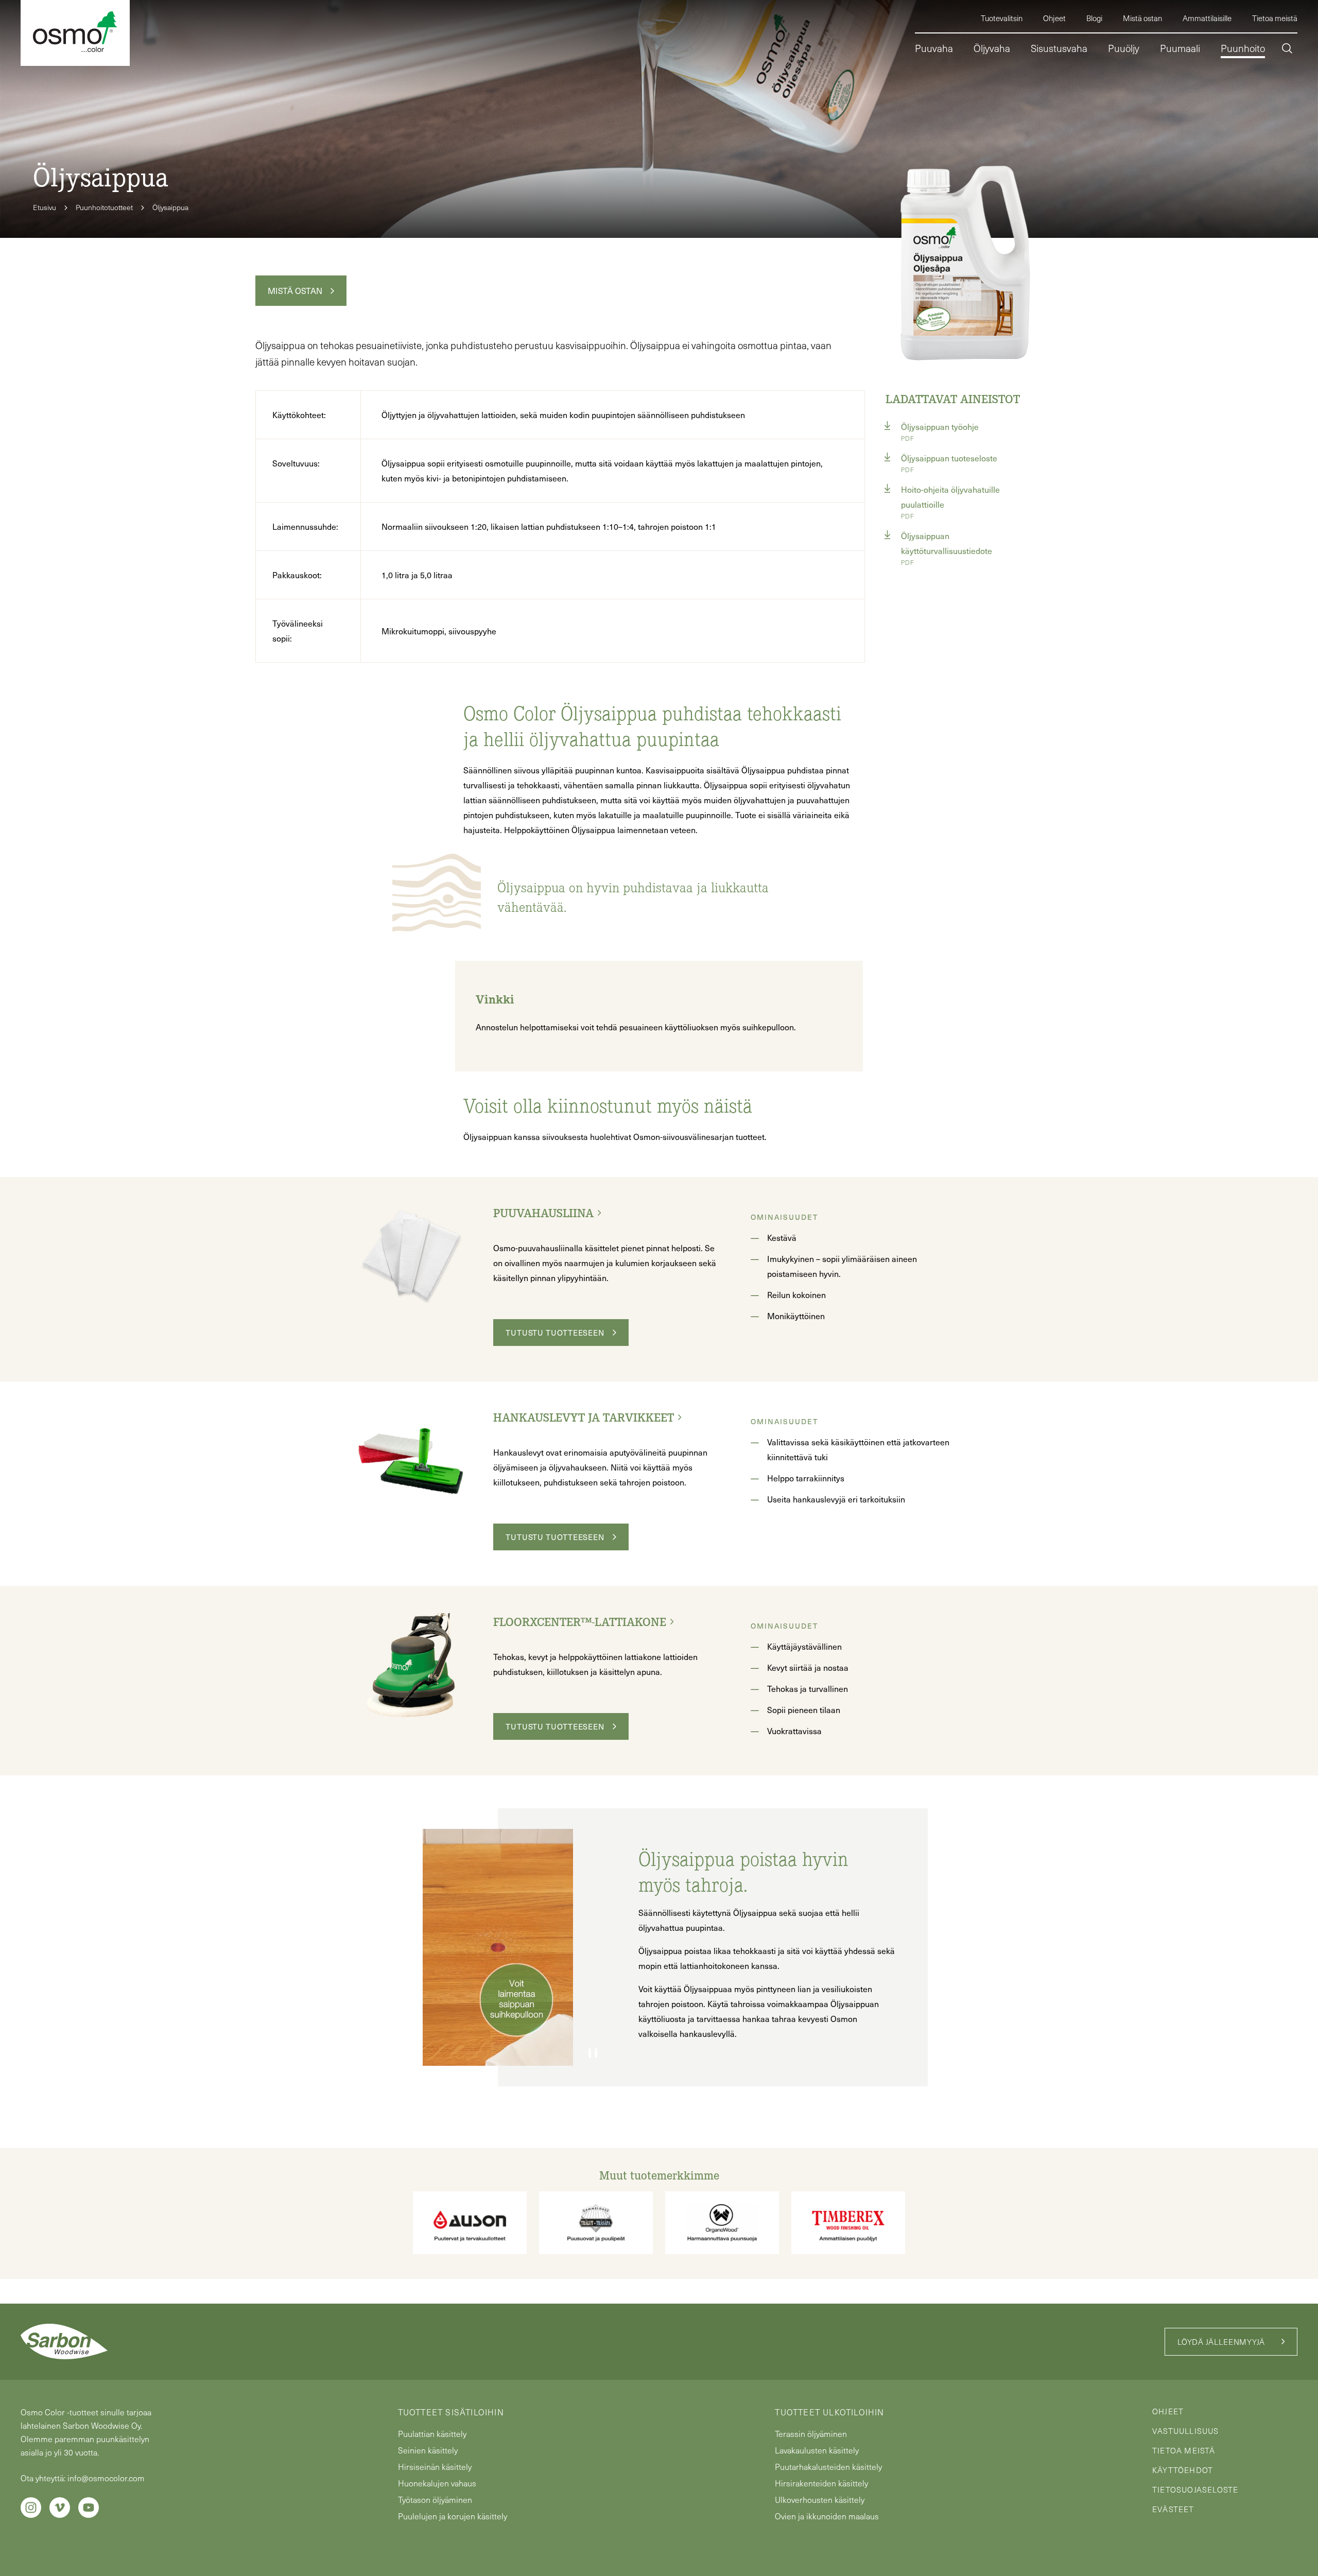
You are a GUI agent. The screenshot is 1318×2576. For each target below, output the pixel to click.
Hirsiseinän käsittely (435, 2467)
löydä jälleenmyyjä (1221, 2342)
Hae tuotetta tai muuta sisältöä (1211, 92)
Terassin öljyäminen (811, 2434)
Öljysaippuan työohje (940, 426)
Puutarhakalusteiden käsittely (828, 2467)
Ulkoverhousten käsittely (820, 2500)
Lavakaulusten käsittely (817, 2450)
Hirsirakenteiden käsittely (821, 2483)
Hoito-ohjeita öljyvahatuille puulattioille (950, 497)
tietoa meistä (1184, 2450)
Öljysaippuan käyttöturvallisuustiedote (947, 543)
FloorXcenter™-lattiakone (580, 1621)
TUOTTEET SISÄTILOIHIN (451, 2412)
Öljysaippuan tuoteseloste (949, 458)
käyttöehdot (1183, 2470)
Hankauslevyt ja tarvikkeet (584, 1417)
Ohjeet (1168, 2411)
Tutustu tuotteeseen (555, 1333)
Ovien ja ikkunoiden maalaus (827, 2516)
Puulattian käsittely (432, 2434)
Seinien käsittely (428, 2450)
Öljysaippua (170, 207)
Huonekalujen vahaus (437, 2483)
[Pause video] (593, 2053)
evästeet (1173, 2509)
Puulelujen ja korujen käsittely (453, 2516)
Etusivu (45, 207)
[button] (1287, 50)
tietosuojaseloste (1195, 2489)
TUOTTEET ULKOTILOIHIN (829, 2412)
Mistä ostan (295, 290)
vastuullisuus (1186, 2431)
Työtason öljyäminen (435, 2500)
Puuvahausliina (543, 1213)
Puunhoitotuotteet (104, 207)
